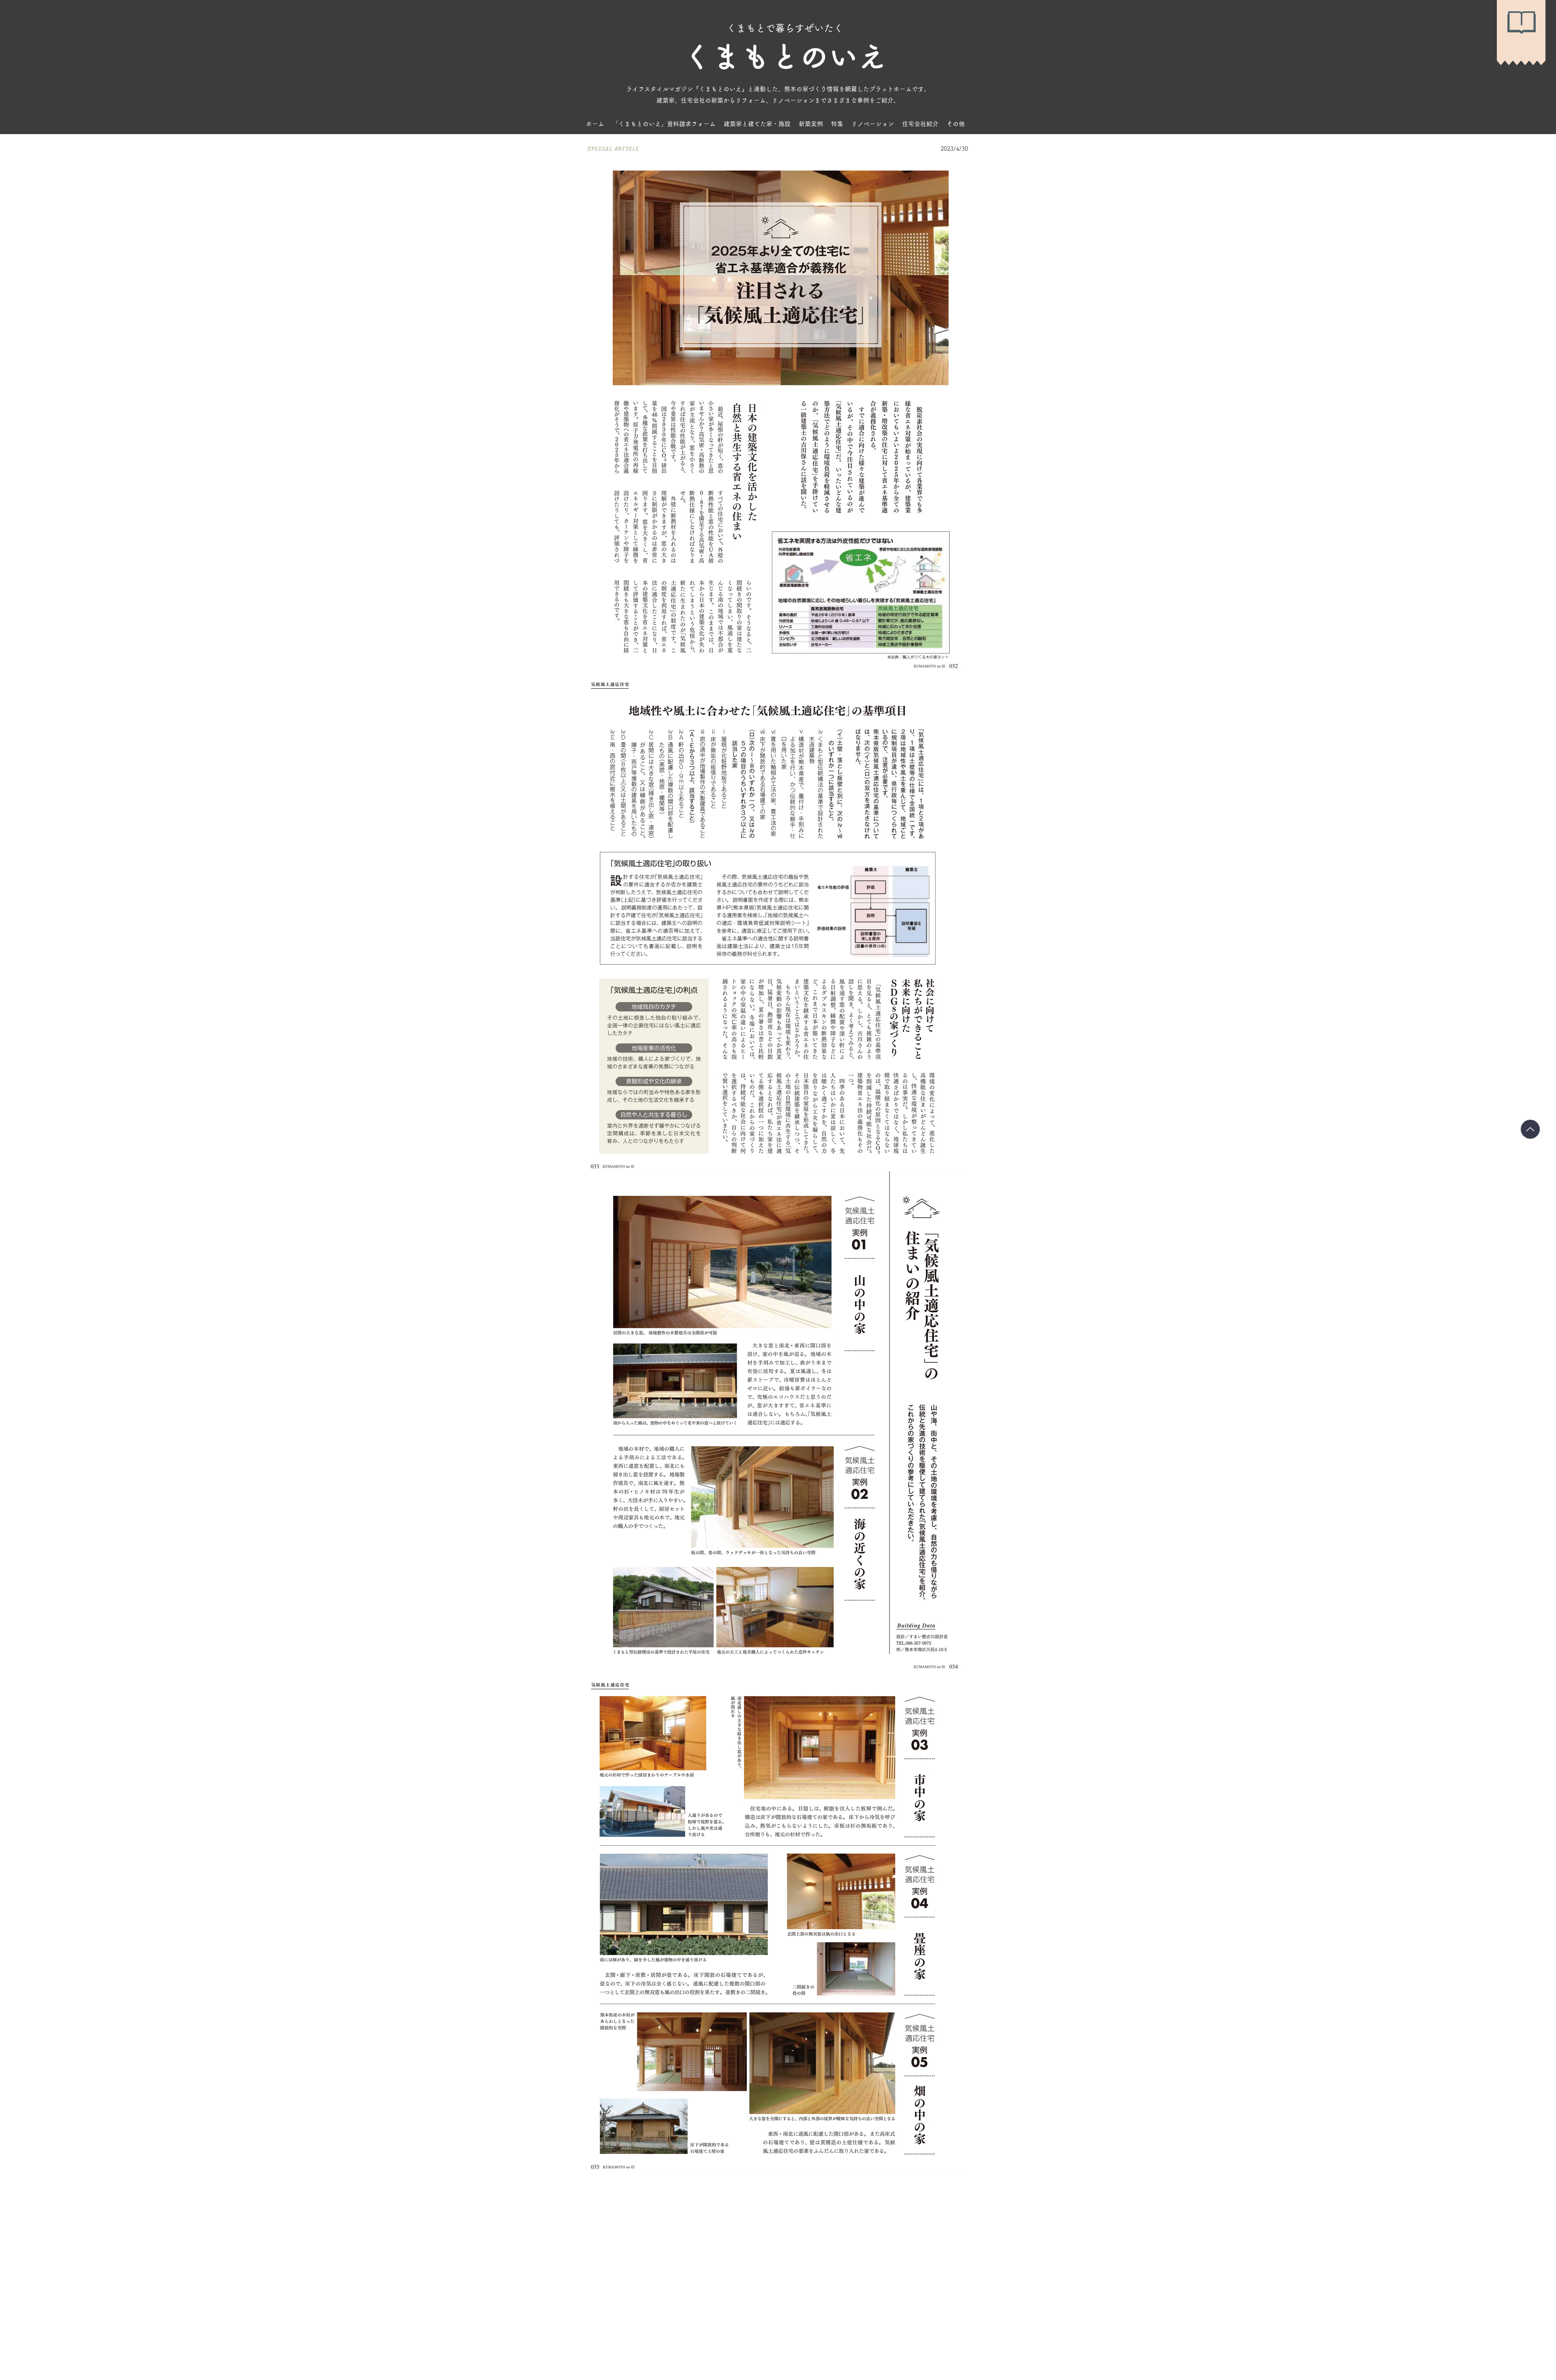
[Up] (1530, 1129)
